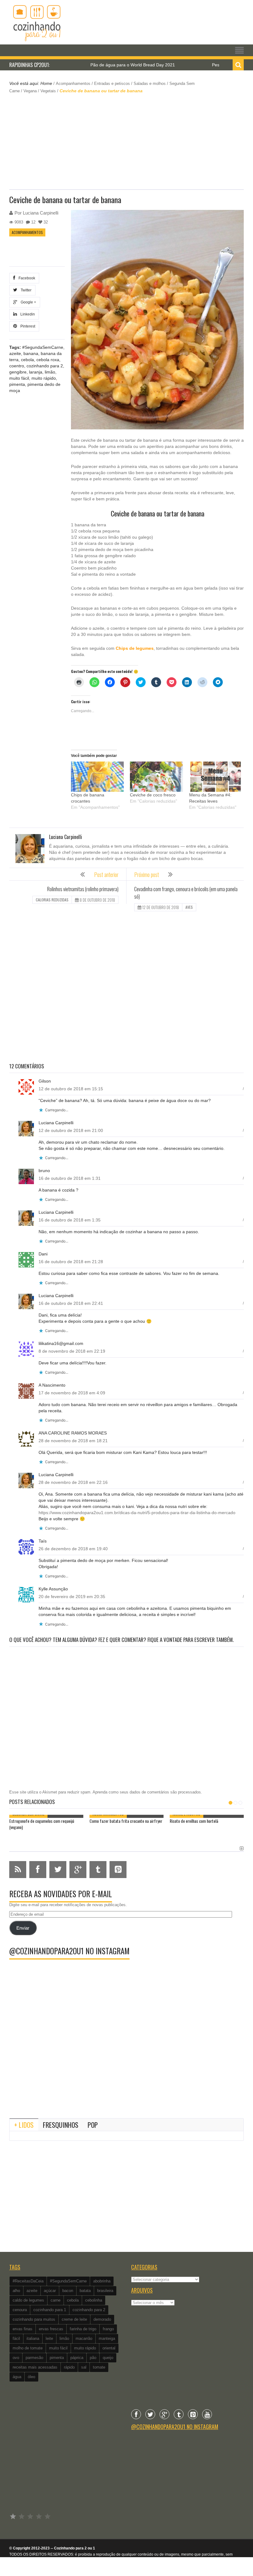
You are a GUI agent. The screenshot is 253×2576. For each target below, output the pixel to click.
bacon (68, 2291)
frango (108, 2329)
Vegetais (48, 91)
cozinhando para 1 (50, 2310)
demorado (102, 2319)
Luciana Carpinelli (41, 213)
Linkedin (27, 314)
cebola (27, 360)
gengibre (18, 372)
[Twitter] (150, 2414)
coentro (17, 366)
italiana (33, 2338)
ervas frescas (51, 2329)
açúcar (50, 2291)
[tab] (24, 2125)
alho (16, 2291)
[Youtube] (207, 2414)
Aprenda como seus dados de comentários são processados (147, 1792)
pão (93, 2358)
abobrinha (102, 2281)
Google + (27, 302)
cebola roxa (48, 360)
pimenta (17, 384)
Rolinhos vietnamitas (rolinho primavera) (83, 889)
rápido (69, 2367)
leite (49, 2338)
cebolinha (94, 2300)
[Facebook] (136, 2414)
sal (84, 2367)
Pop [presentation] (93, 2125)
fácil (16, 2338)
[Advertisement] (126, 141)
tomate (99, 2367)
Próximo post (147, 875)
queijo (108, 2358)
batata (85, 2291)
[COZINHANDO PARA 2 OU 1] (37, 22)
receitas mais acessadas (35, 2367)
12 (33, 222)
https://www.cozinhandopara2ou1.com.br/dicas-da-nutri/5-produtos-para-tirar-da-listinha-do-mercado (137, 1513)
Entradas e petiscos (112, 84)
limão (50, 372)
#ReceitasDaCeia (28, 2281)
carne (56, 2300)
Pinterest (27, 326)
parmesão (34, 2358)
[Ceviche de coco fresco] (156, 777)
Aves (189, 907)
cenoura (20, 2310)
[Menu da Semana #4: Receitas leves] (216, 777)
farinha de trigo (83, 2329)
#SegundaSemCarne (43, 347)
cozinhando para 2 (45, 366)
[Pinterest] (193, 2414)
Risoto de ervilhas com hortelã (194, 1821)
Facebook (26, 278)
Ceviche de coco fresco (153, 795)
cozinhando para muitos (34, 2319)
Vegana (30, 91)
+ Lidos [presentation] (24, 2125)
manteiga (107, 2338)
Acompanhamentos (73, 84)
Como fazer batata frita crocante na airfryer (126, 1821)
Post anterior (106, 875)
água (17, 2377)
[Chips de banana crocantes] (97, 777)
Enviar (23, 1928)
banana (31, 353)
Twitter (25, 290)
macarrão (84, 2338)
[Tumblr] (179, 2414)
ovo (16, 2358)
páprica (77, 2358)
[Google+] (164, 2414)
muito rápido (44, 378)
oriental (109, 2348)
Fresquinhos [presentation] (61, 2125)
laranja (36, 372)
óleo (31, 2377)
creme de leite (74, 2319)
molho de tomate (28, 2348)
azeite (15, 353)
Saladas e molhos (150, 84)
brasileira (105, 2291)
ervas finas (23, 2329)
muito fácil (19, 378)
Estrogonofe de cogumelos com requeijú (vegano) (42, 1824)
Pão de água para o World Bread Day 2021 (88, 65)
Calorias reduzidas (52, 900)
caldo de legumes (28, 2300)
